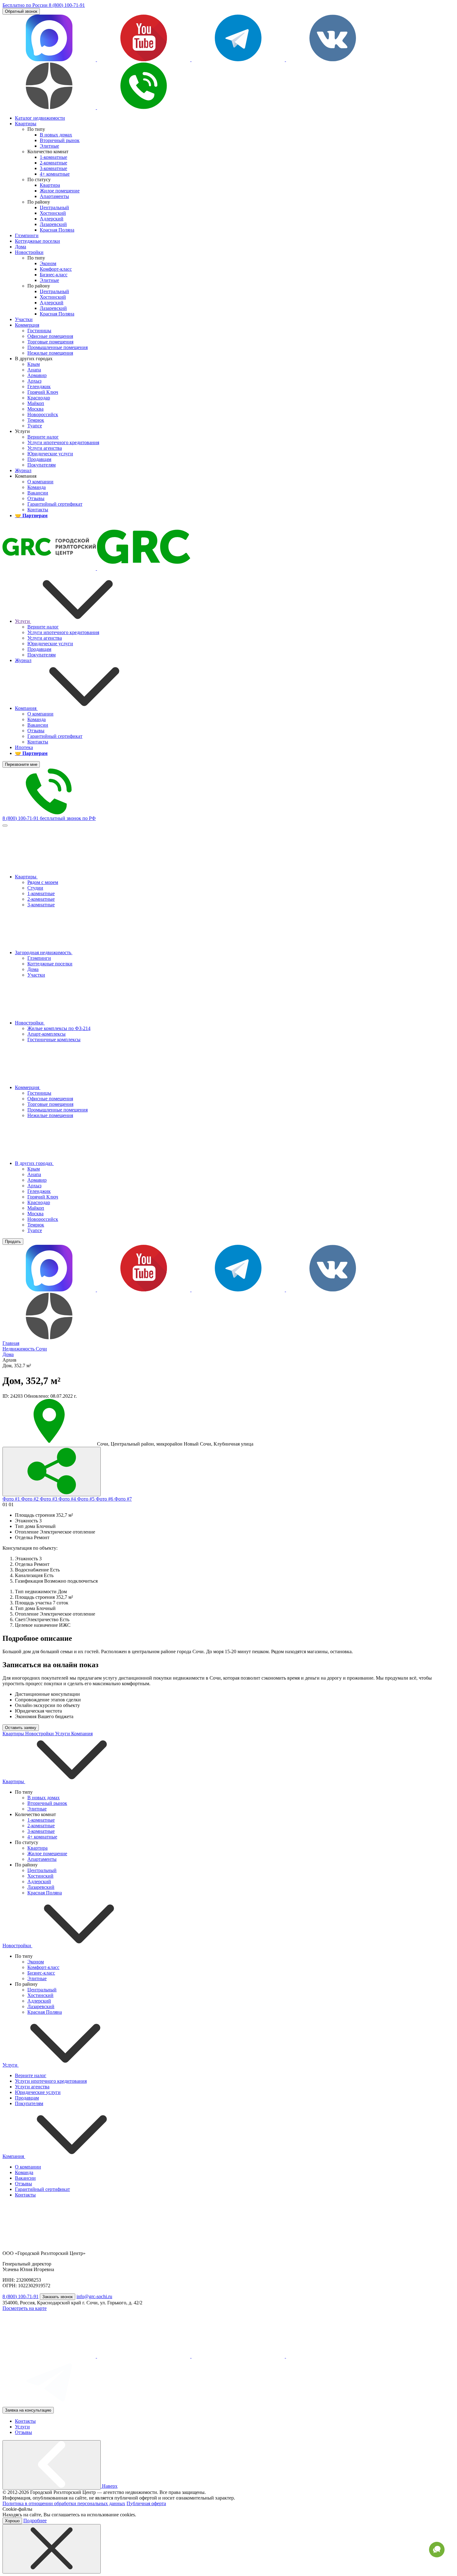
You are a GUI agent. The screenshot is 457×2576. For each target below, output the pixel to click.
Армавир (37, 1180)
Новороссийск (43, 1219)
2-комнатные (41, 899)
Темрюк (36, 1225)
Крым (34, 1169)
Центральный (42, 1870)
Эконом (36, 1962)
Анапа (34, 1174)
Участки (36, 975)
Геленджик (39, 1191)
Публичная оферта (146, 2503)
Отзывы (36, 731)
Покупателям (42, 655)
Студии (35, 888)
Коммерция (28, 1087)
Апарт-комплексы (46, 1034)
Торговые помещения (50, 1104)
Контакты (38, 742)
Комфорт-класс (43, 1967)
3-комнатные (41, 905)
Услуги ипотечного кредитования (63, 632)
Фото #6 (105, 1499)
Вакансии (38, 725)
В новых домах (44, 1798)
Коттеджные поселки (50, 964)
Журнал (23, 660)
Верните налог (43, 627)
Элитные (37, 1809)
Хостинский (40, 1876)
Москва (35, 1214)
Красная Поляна (45, 1893)
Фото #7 (123, 1499)
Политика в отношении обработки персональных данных (64, 2503)
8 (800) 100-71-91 (21, 2296)
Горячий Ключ (43, 1197)
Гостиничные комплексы (54, 1040)
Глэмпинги (39, 958)
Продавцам (39, 649)
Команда (37, 719)
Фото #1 (12, 1499)
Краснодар (39, 1202)
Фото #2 (30, 1499)
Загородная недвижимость (44, 952)
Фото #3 (49, 1499)
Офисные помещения (50, 1099)
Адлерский (39, 1881)
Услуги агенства (45, 638)
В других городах (34, 1163)
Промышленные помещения (58, 1110)
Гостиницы (39, 1093)
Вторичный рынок (47, 1803)
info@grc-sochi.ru (94, 2296)
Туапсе (35, 1230)
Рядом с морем (43, 882)
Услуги (23, 621)
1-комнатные (41, 893)
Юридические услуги (50, 644)
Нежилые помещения (50, 1115)
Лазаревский (41, 1887)
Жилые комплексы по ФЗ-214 (59, 1028)
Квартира (37, 1848)
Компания (26, 708)
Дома (33, 969)
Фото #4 (68, 1499)
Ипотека (24, 747)
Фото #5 (86, 1499)
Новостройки (30, 1023)
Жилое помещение (47, 1854)
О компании (40, 714)
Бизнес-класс (41, 1973)
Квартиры (26, 877)
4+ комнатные (42, 1837)
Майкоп (36, 1208)
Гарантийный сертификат (55, 736)
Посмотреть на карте (25, 2308)
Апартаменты (42, 1859)
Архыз (34, 1186)
